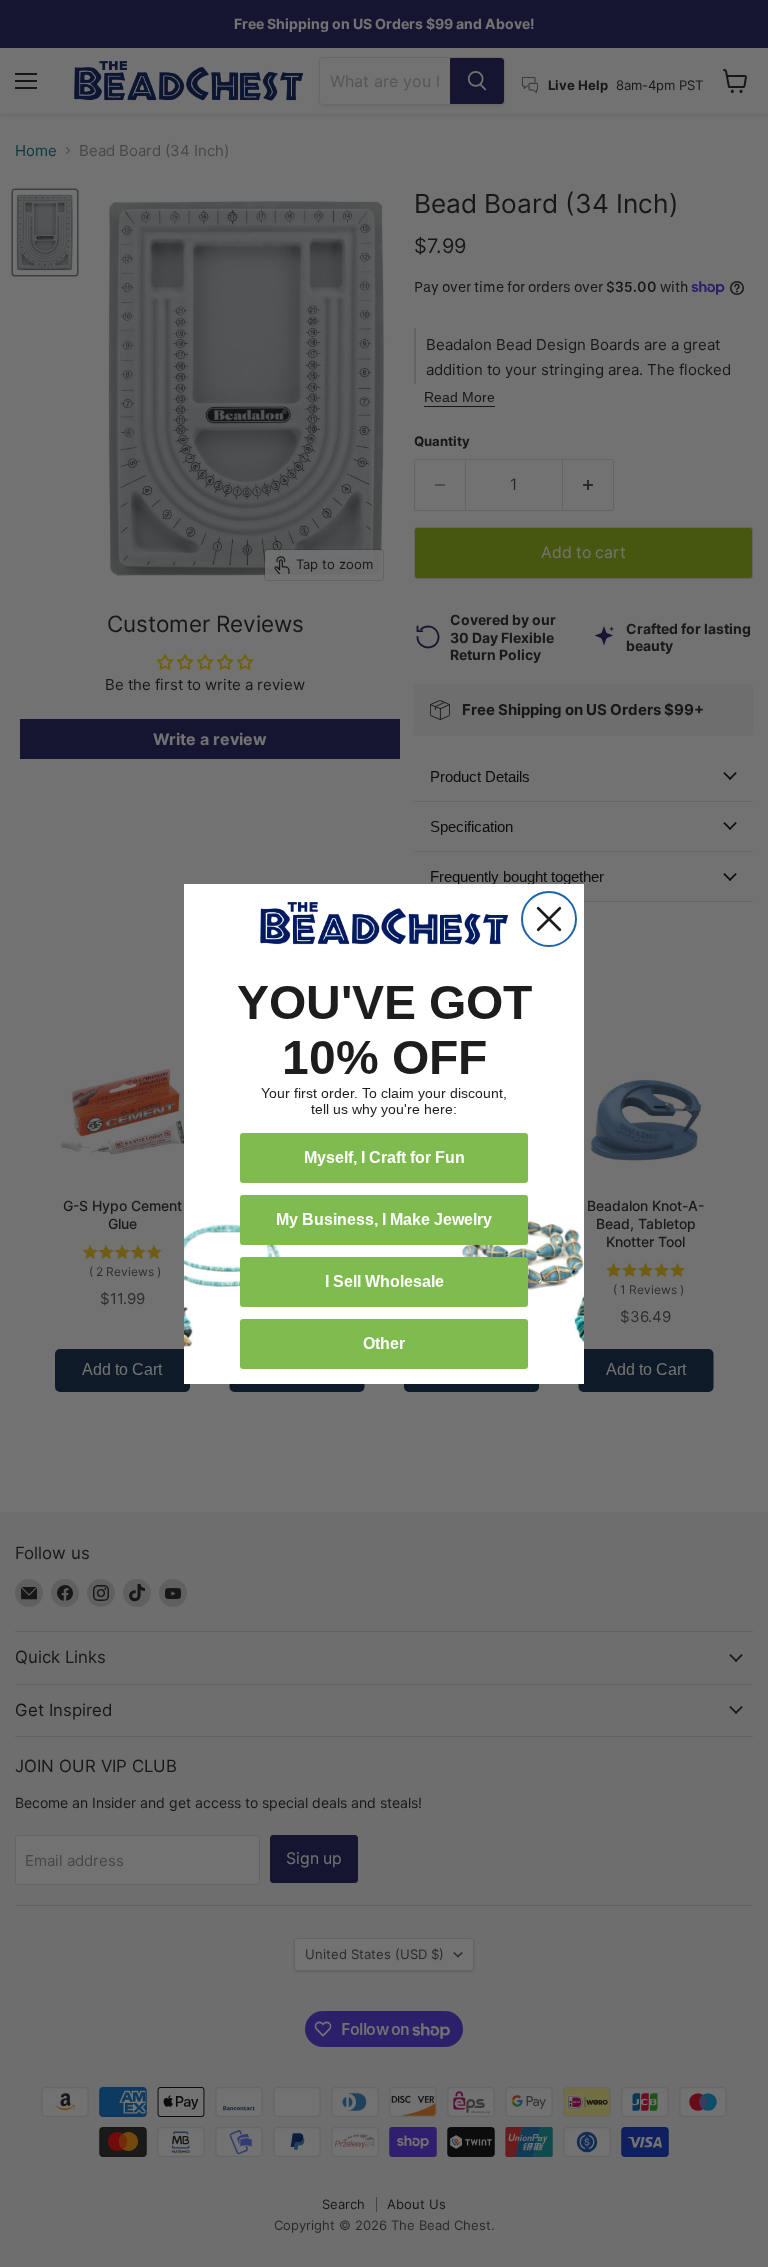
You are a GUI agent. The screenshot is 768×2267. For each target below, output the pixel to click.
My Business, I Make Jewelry (384, 1219)
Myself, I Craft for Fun (384, 1157)
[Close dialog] (549, 919)
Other (384, 1343)
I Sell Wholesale (384, 1281)
